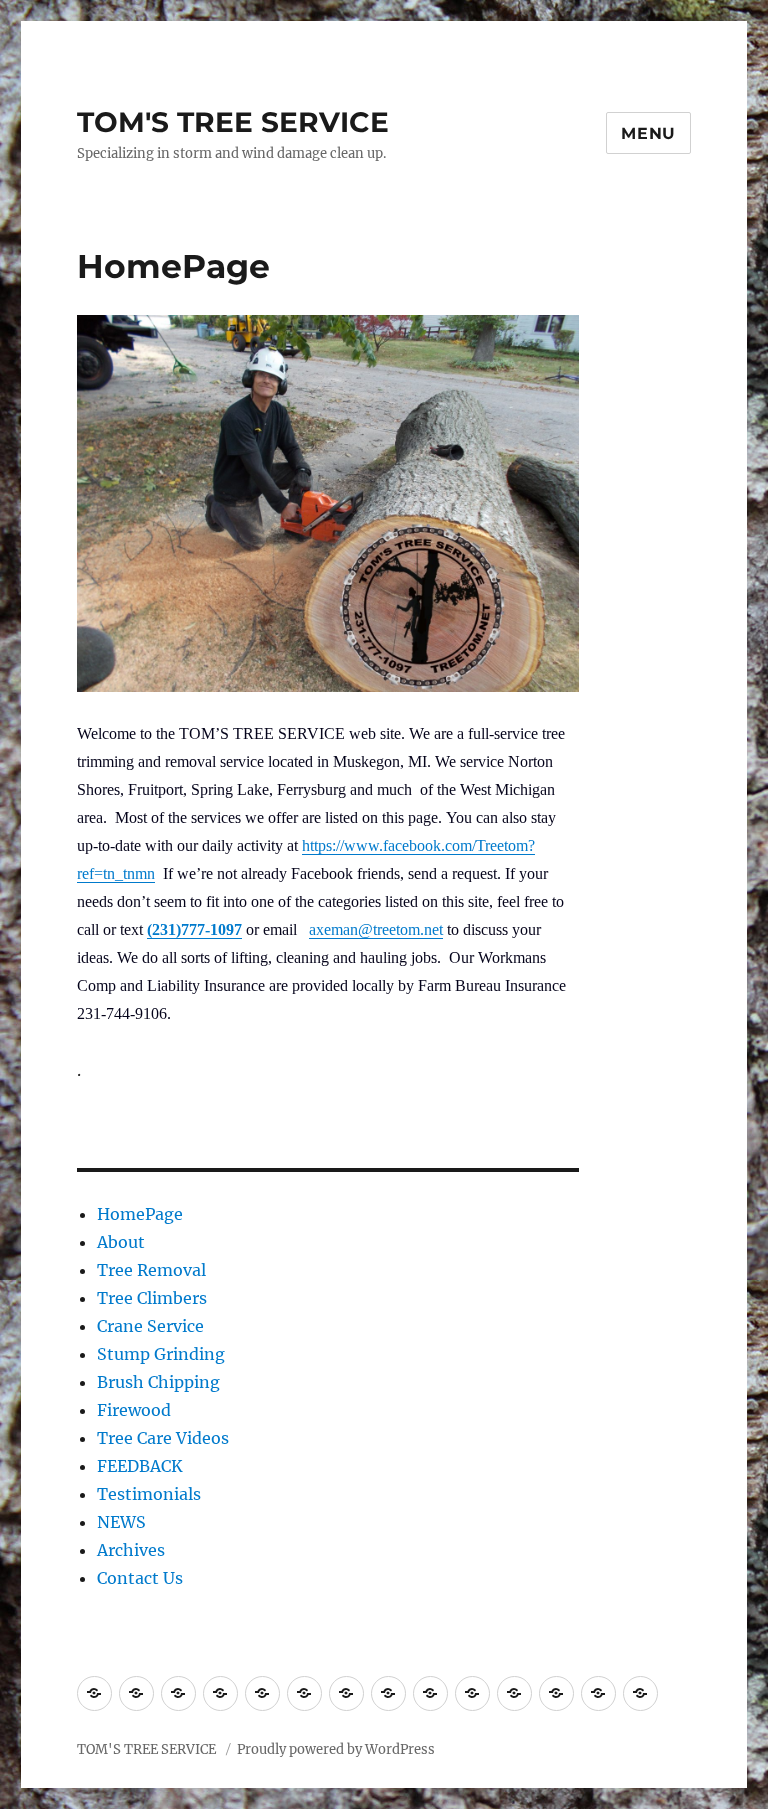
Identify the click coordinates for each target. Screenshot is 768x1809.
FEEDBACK (140, 1466)
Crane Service (150, 1326)
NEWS (121, 1522)
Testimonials (149, 1494)
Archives (131, 1550)
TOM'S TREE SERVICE (233, 122)
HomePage (140, 1214)
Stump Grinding (161, 1354)
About (121, 1242)
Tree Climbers (152, 1298)
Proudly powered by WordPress (336, 1749)
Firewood (134, 1410)
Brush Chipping (158, 1382)
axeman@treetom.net (376, 929)
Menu (648, 133)
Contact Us (140, 1578)
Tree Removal (151, 1270)
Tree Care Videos (163, 1438)
